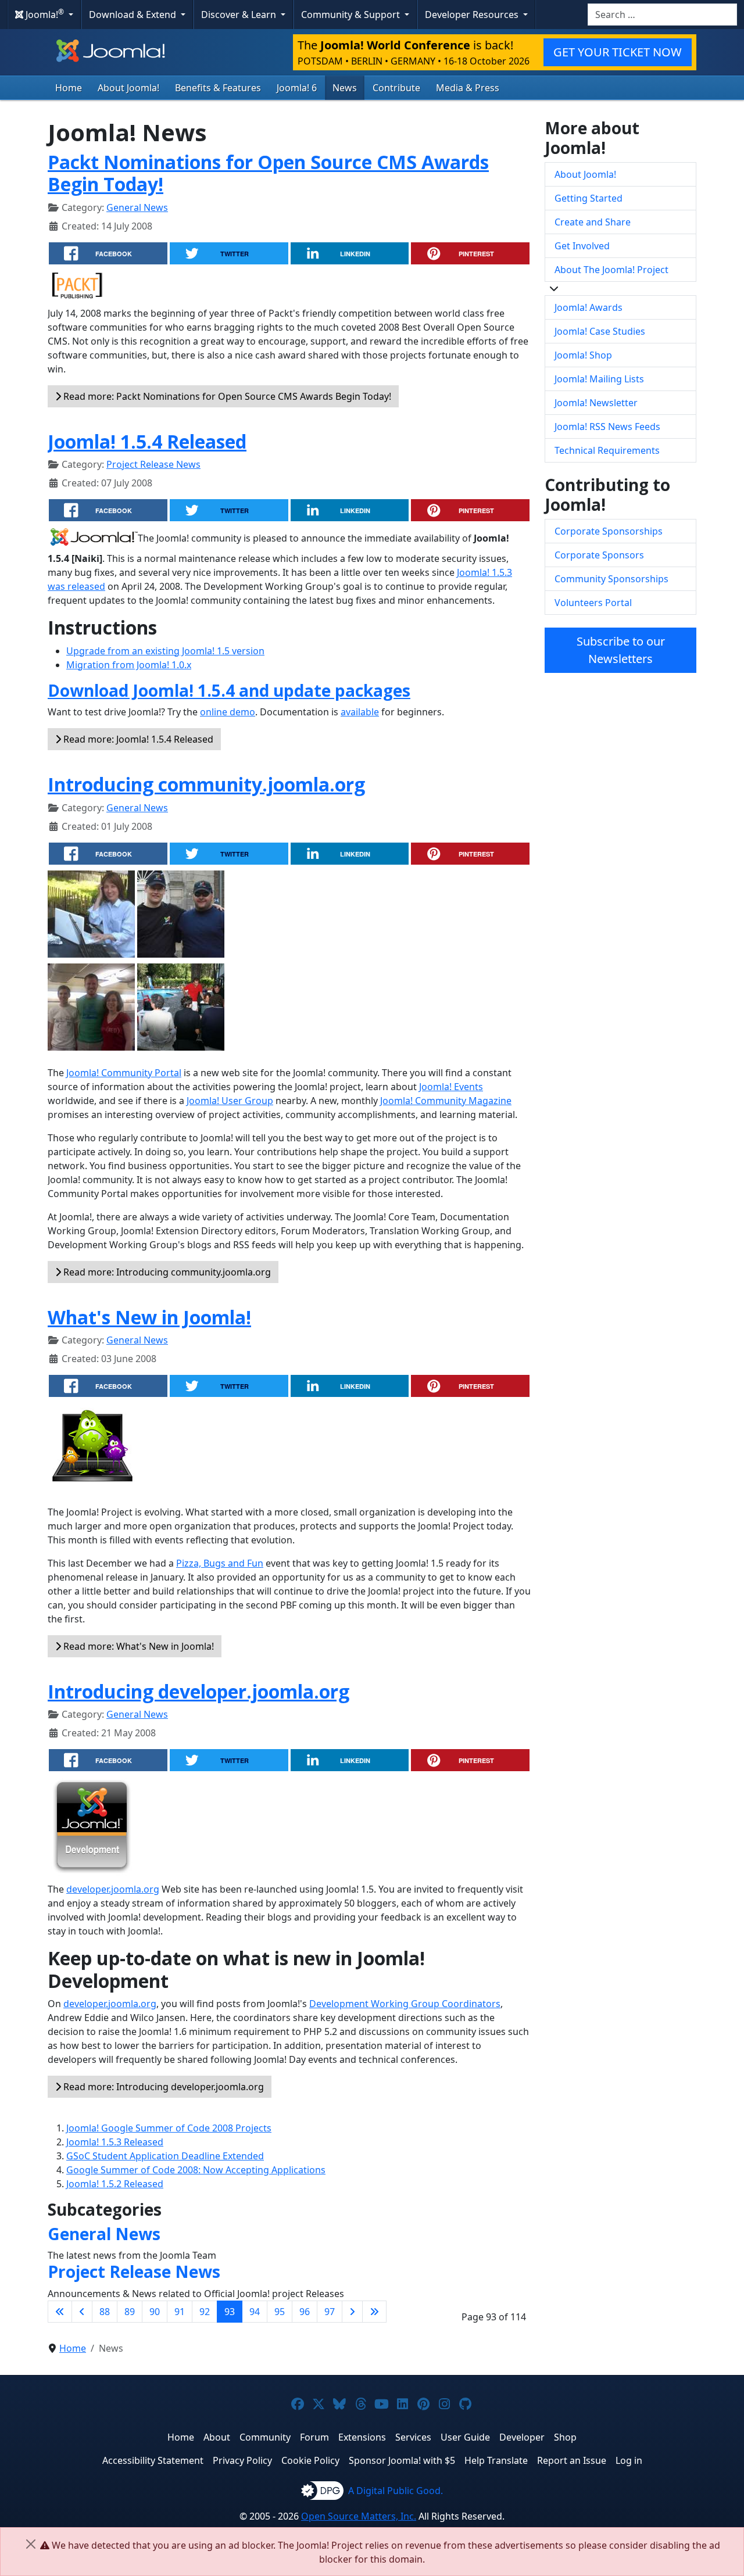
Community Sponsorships (611, 579)
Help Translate (496, 2460)
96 (305, 2312)
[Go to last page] (374, 2312)
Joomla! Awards (589, 307)
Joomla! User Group (230, 1101)
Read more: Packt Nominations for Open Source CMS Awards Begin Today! (226, 396)
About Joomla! (128, 88)
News (345, 88)
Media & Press (468, 88)
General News (137, 207)
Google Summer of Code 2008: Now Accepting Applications (196, 2170)
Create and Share (593, 222)
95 (280, 2312)
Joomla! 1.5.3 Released (115, 2142)
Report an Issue (572, 2460)
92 (205, 2312)
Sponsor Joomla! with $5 (402, 2460)
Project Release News (153, 464)
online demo (228, 712)
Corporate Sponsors (599, 555)
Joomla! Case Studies (600, 331)
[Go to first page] (60, 2312)
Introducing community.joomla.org (206, 784)
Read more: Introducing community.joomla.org (166, 1272)
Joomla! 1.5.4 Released (147, 441)
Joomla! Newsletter (596, 403)
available (360, 712)
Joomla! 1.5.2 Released (115, 2184)
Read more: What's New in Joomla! (137, 1646)
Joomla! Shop (583, 355)
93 (230, 2312)
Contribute (396, 88)
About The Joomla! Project (611, 270)
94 (255, 2312)
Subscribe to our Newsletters (621, 650)
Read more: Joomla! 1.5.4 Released (137, 739)
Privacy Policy (242, 2460)
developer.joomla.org (113, 1889)
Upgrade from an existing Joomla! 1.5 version (165, 651)
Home (69, 88)
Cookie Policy (310, 2460)
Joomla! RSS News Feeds (607, 427)
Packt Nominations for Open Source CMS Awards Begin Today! (268, 173)
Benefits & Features (218, 88)
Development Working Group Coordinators (405, 2004)
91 (180, 2312)
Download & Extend (134, 15)
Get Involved (582, 246)
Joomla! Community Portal (124, 1073)
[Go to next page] (352, 2312)
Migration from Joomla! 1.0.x (129, 665)
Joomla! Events (451, 1087)
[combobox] (662, 15)
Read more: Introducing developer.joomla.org (162, 2087)
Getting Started (589, 198)
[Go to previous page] (82, 2312)
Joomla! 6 (297, 88)
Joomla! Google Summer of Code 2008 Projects (169, 2128)
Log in (629, 2460)
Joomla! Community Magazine (446, 1101)
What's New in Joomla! (149, 1317)
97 (330, 2312)
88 (105, 2312)
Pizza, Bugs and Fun (220, 1563)
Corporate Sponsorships (609, 531)
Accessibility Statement (153, 2460)
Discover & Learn (240, 15)
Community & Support (352, 15)
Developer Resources (473, 15)
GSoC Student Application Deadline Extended (165, 2156)
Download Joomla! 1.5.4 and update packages (229, 690)
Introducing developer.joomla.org (198, 1691)
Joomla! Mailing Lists (599, 379)
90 (155, 2312)
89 (130, 2312)
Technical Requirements (607, 450)
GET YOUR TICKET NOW (618, 52)
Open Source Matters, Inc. (359, 2516)
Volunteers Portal (593, 603)
